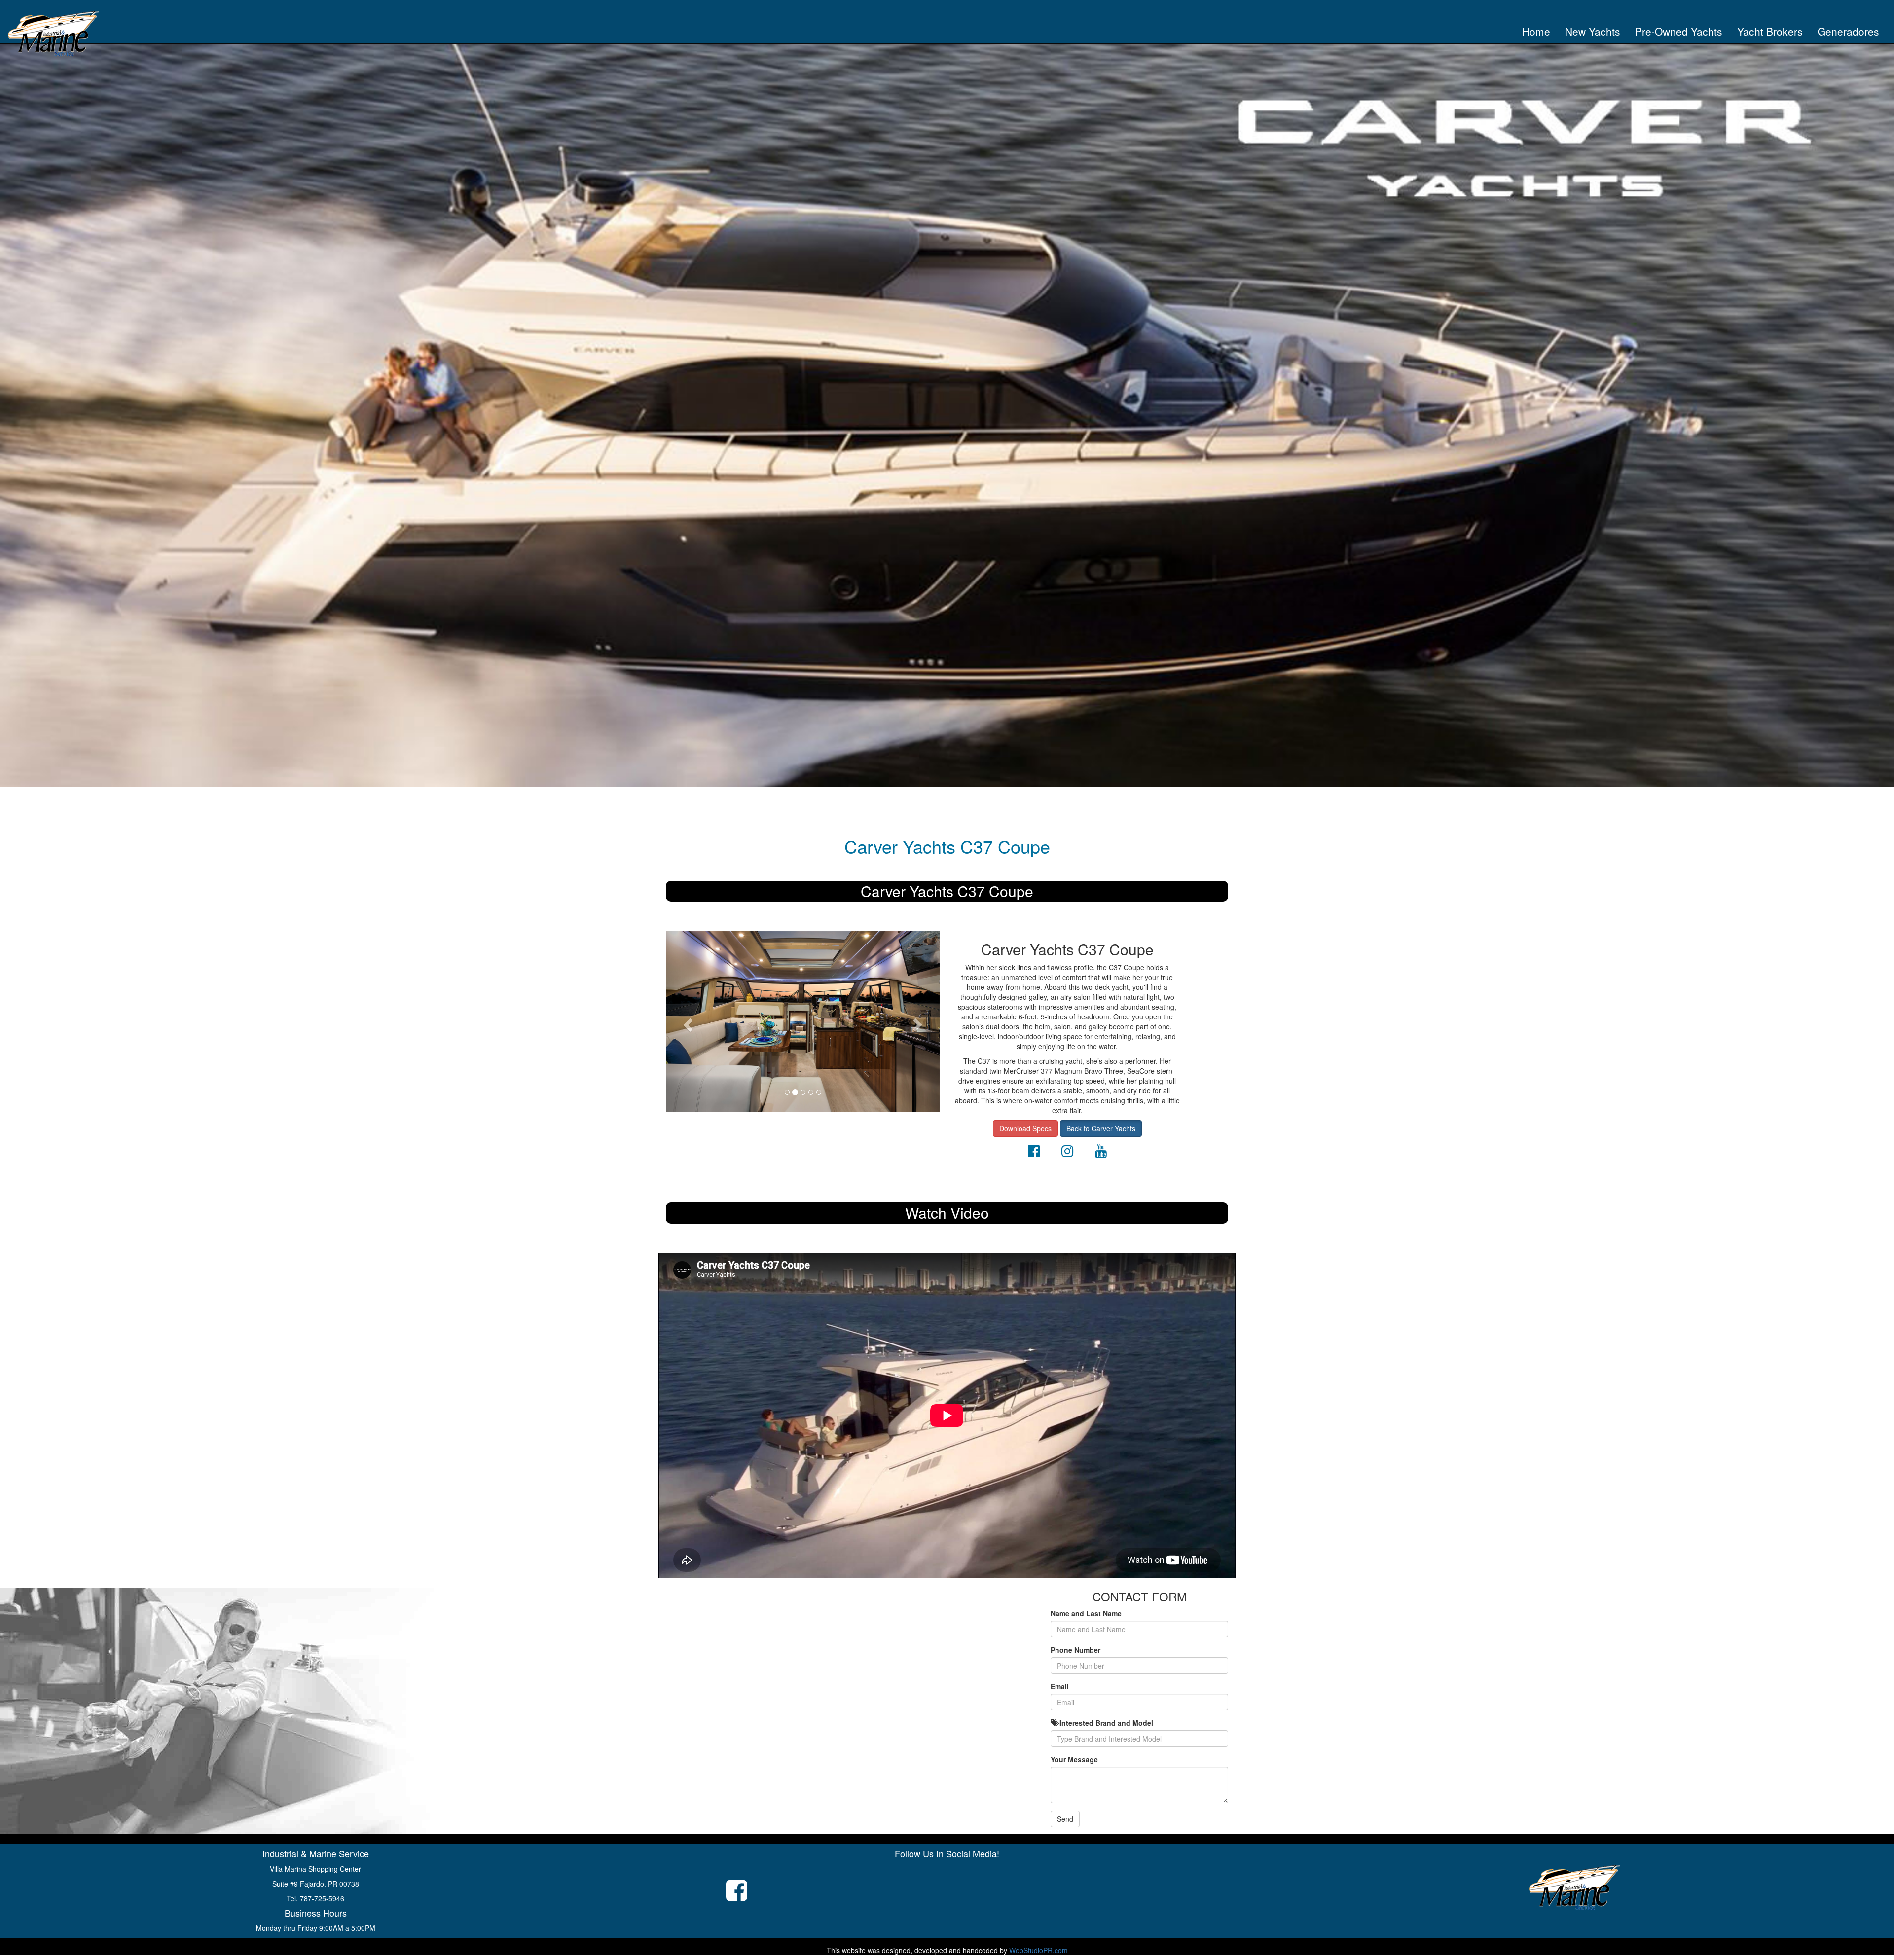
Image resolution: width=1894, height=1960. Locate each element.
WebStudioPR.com (1038, 1950)
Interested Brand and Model (1105, 1723)
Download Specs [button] (1025, 1128)
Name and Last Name (1086, 1613)
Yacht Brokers (1770, 31)
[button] (686, 1022)
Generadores (1848, 31)
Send (1065, 1819)
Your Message (1074, 1759)
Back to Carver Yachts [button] (1101, 1128)
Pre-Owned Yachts (1679, 31)
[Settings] (1034, 1153)
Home (1540, 31)
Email (1060, 1686)
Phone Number (1075, 1650)
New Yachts (1593, 31)
